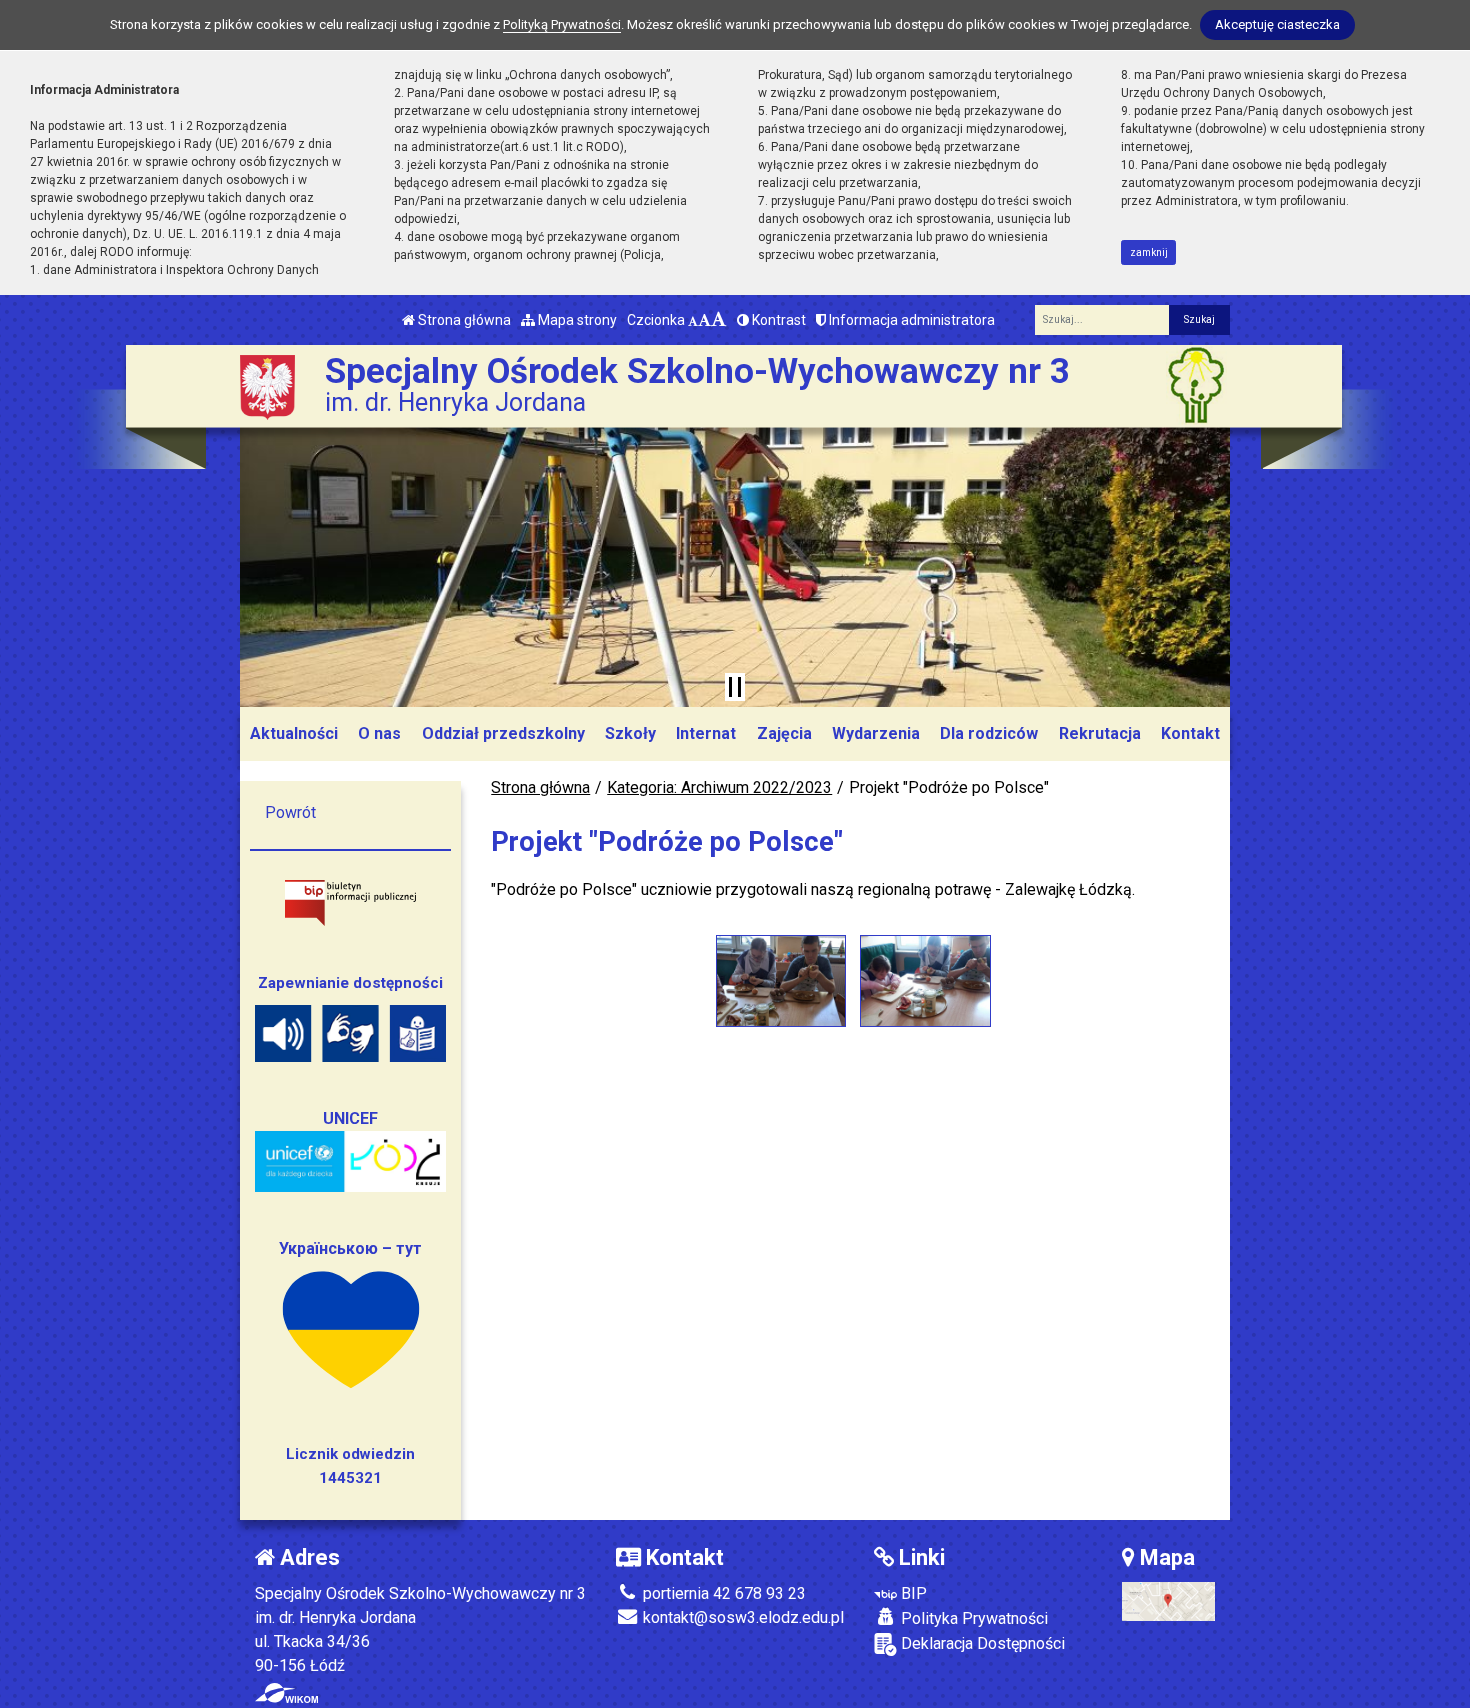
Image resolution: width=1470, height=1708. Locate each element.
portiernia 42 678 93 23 (722, 1593)
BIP (912, 1593)
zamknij (1149, 252)
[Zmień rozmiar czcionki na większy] (704, 320)
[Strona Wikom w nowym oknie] (286, 1693)
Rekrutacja (1100, 733)
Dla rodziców (989, 733)
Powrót (290, 812)
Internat (706, 733)
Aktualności (294, 733)
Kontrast (777, 320)
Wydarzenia (876, 733)
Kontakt (1190, 733)
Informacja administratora (910, 320)
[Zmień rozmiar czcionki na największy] (719, 320)
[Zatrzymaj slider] (735, 687)
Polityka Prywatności (972, 1618)
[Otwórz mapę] (1168, 1600)
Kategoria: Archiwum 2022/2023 (719, 787)
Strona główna (463, 320)
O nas (379, 733)
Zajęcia (784, 733)
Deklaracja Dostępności (981, 1643)
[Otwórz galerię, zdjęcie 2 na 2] (925, 981)
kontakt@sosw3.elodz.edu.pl (741, 1617)
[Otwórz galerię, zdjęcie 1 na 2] (781, 981)
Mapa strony (576, 320)
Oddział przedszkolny (503, 733)
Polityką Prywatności (562, 24)
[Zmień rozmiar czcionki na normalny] (693, 320)
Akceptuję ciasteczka (1277, 24)
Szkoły (630, 733)
